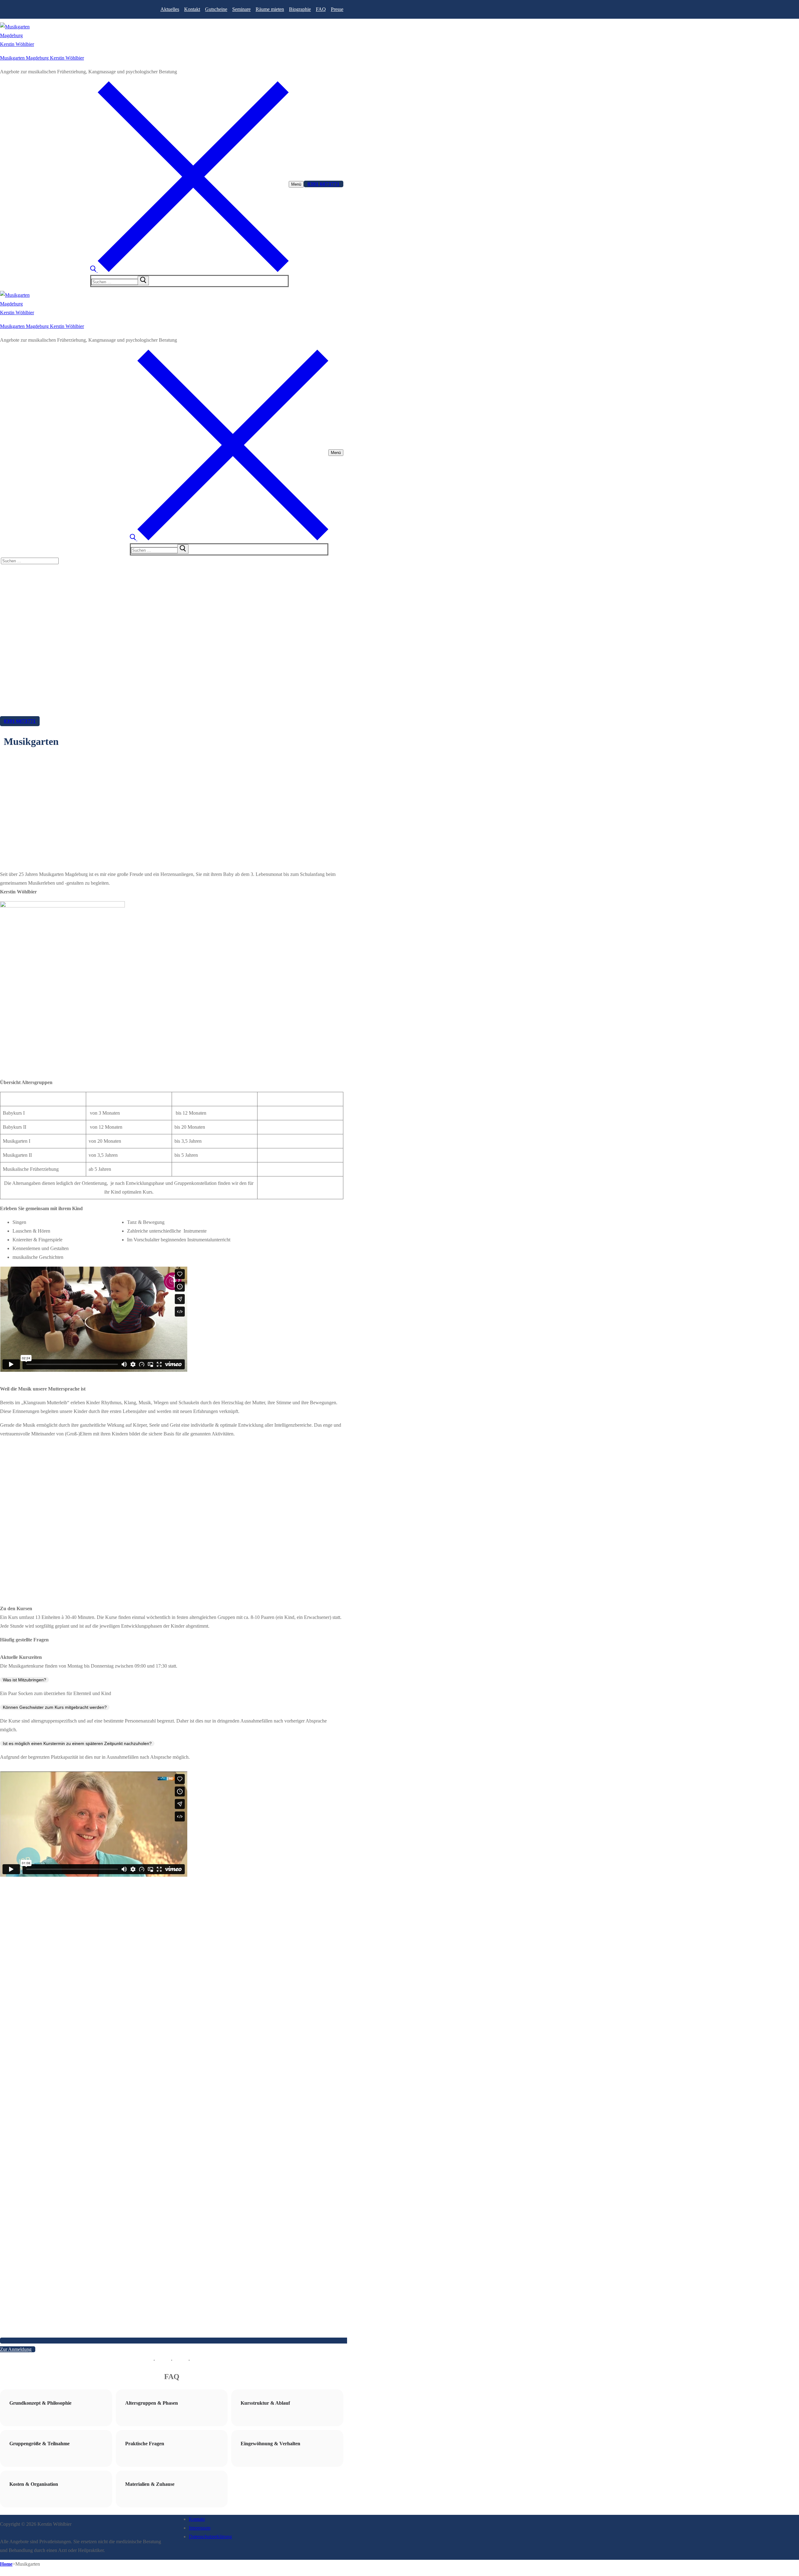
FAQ (321, 9)
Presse (337, 9)
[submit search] (143, 281)
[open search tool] (189, 270)
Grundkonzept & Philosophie (40, 2403)
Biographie (300, 9)
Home (6, 2564)
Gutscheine (216, 9)
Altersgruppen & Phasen (152, 2403)
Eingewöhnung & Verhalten (270, 2444)
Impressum (200, 2528)
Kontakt (192, 9)
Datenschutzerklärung (210, 2537)
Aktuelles (170, 9)
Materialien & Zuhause (150, 2484)
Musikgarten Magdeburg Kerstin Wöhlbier (42, 58)
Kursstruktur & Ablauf (265, 2403)
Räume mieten (270, 9)
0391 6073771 (324, 184)
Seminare (241, 9)
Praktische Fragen (145, 2444)
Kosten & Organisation (34, 2484)
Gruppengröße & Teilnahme (39, 2444)
